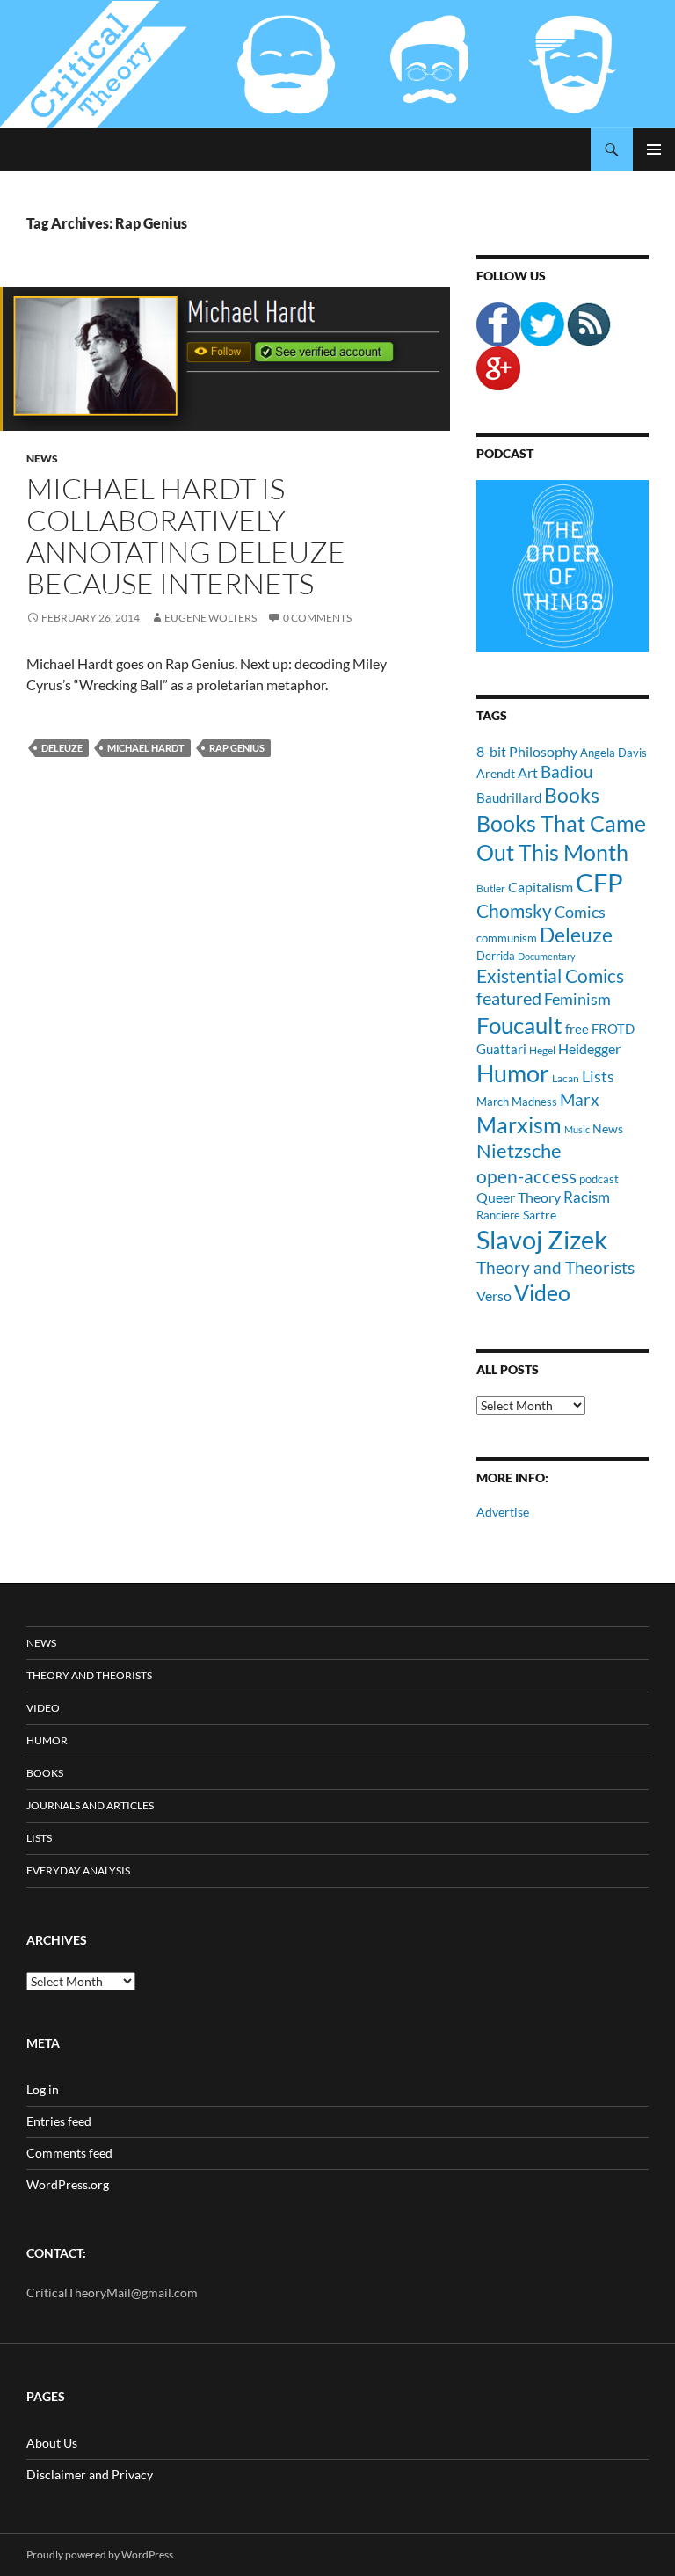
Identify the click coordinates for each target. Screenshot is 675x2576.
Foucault (519, 1025)
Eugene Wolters (210, 618)
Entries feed (59, 2121)
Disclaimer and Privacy (90, 2474)
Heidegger (589, 1048)
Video (542, 1292)
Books (572, 795)
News (42, 458)
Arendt (496, 773)
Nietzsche (519, 1150)
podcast (599, 1179)
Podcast (505, 453)
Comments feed (69, 2153)
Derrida (496, 956)
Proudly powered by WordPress (100, 2554)
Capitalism (541, 887)
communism (507, 938)
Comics (580, 912)
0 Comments (317, 618)
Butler (491, 888)
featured (509, 998)
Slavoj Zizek (542, 1239)
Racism (587, 1197)
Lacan (566, 1078)
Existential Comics (550, 975)
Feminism (577, 999)
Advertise (503, 1512)
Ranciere (498, 1215)
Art (528, 772)
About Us (52, 2443)
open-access (526, 1176)
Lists (598, 1076)
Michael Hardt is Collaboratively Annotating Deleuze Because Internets (186, 536)
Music (577, 1129)
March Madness (517, 1102)
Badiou (567, 771)
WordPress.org (68, 2184)
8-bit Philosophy (527, 751)
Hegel (542, 1050)
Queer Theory (519, 1197)
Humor (513, 1073)
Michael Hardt (146, 748)
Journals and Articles (90, 1805)
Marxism (519, 1124)
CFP (599, 882)
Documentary (547, 956)
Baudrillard (509, 797)
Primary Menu (654, 149)
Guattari (501, 1049)
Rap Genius (237, 748)
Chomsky (514, 910)
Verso (494, 1295)
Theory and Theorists (555, 1267)
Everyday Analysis (78, 1870)
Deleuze (62, 748)
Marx (580, 1100)
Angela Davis (613, 753)
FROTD (613, 1029)
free (577, 1029)
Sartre (540, 1215)
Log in (43, 2089)
